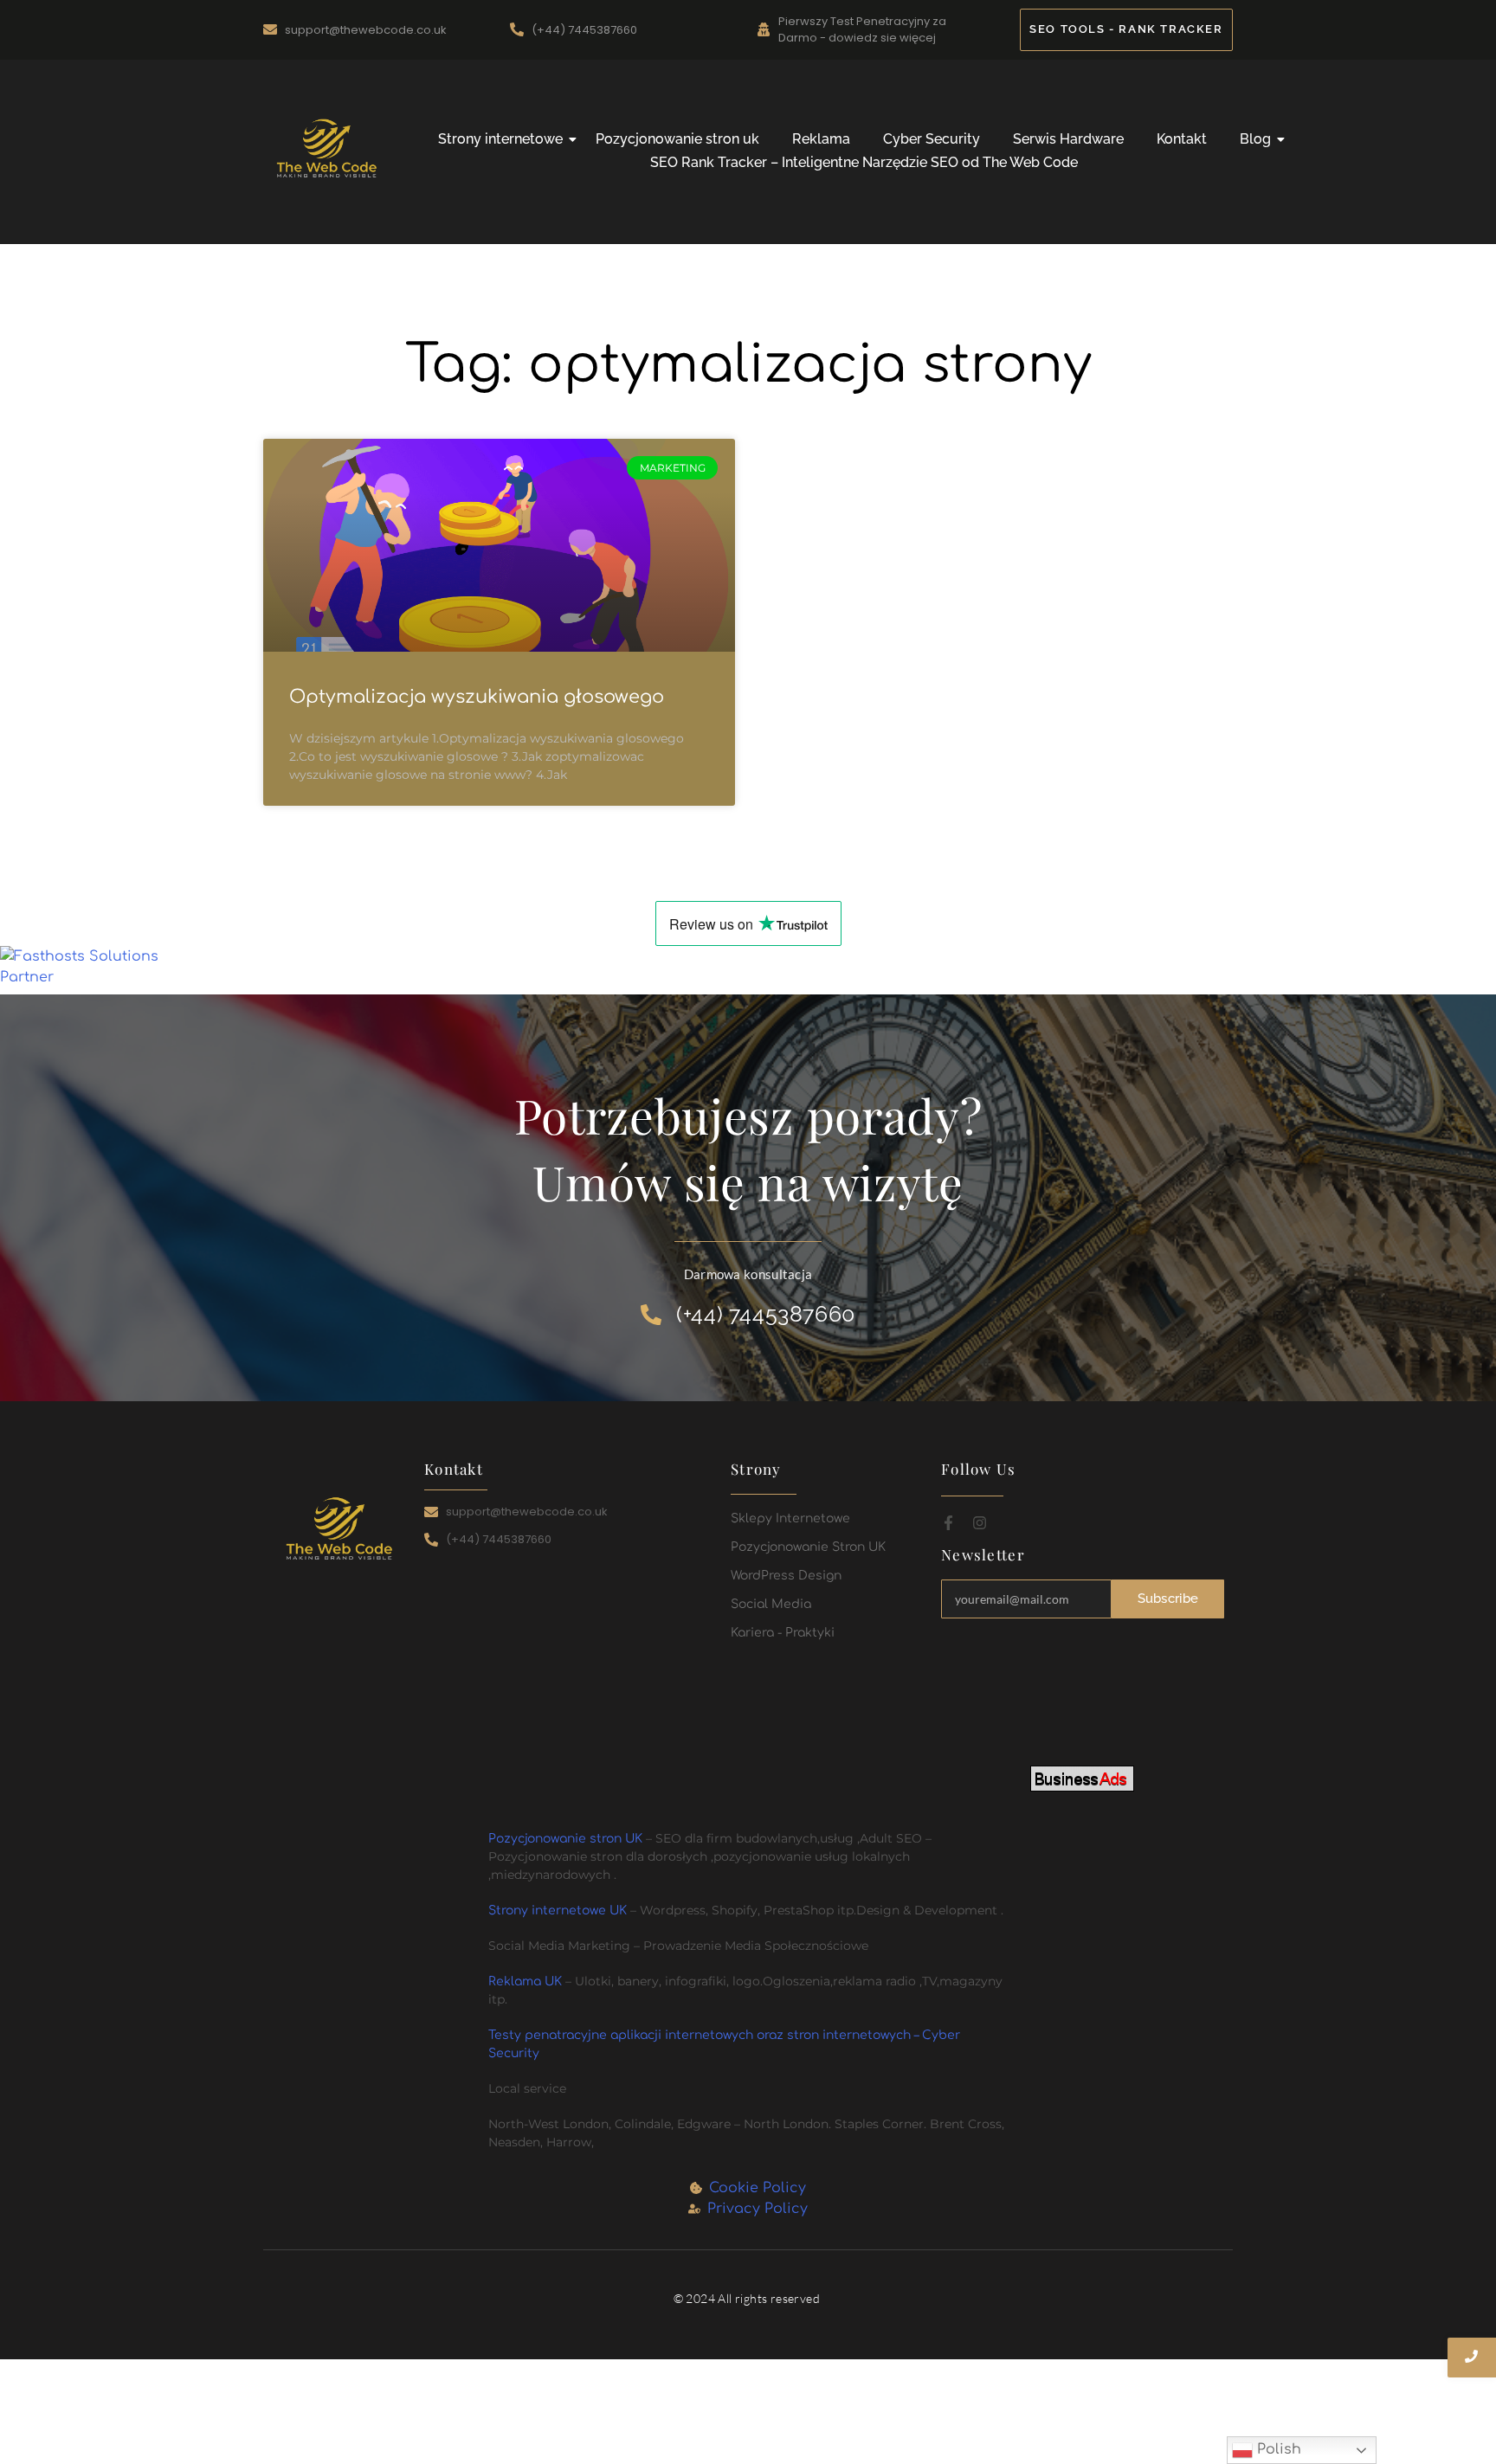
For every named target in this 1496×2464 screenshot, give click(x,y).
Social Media (771, 1604)
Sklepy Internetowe (790, 1518)
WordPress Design (786, 1576)
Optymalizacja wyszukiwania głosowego (477, 697)
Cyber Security (932, 139)
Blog (1255, 139)
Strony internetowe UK (558, 1911)
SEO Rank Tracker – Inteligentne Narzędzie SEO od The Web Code (864, 162)
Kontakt (1182, 139)
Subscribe (1168, 1599)
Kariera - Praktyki (783, 1633)
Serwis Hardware (1068, 139)
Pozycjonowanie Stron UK (808, 1547)
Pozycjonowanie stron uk (677, 139)
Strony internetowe (500, 139)
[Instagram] (980, 1523)
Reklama (821, 139)
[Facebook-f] (948, 1523)
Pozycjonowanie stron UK (565, 1839)
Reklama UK (527, 1981)
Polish (1277, 2449)
